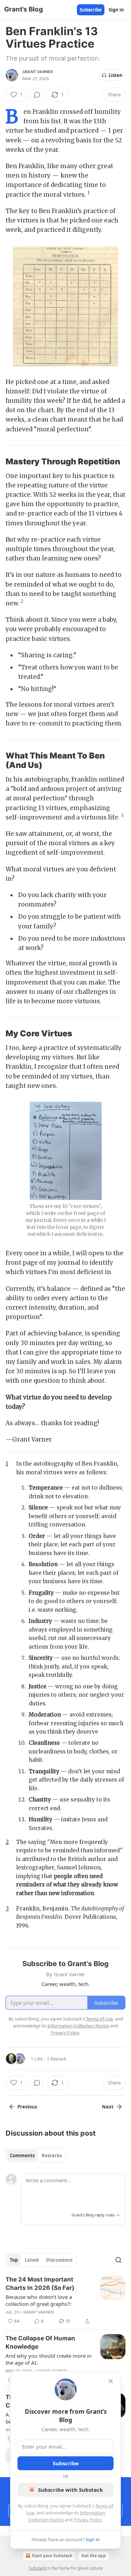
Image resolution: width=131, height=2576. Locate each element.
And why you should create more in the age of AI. (49, 2359)
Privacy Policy (88, 2520)
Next (108, 2107)
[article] (65, 2300)
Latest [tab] (32, 2260)
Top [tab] (14, 2260)
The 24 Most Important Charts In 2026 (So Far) (40, 2284)
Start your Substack (52, 2556)
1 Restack (57, 2059)
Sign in (116, 10)
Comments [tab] (22, 2155)
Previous (27, 2107)
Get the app (94, 2556)
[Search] (118, 2260)
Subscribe (91, 10)
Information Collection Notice (78, 2026)
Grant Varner (38, 72)
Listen (116, 75)
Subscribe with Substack (70, 2490)
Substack (37, 2568)
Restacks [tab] (52, 2155)
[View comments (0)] (37, 95)
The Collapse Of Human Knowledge (40, 2342)
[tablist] (36, 2155)
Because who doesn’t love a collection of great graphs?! (39, 2300)
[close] (111, 2381)
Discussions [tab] (59, 2260)
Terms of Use (99, 2019)
